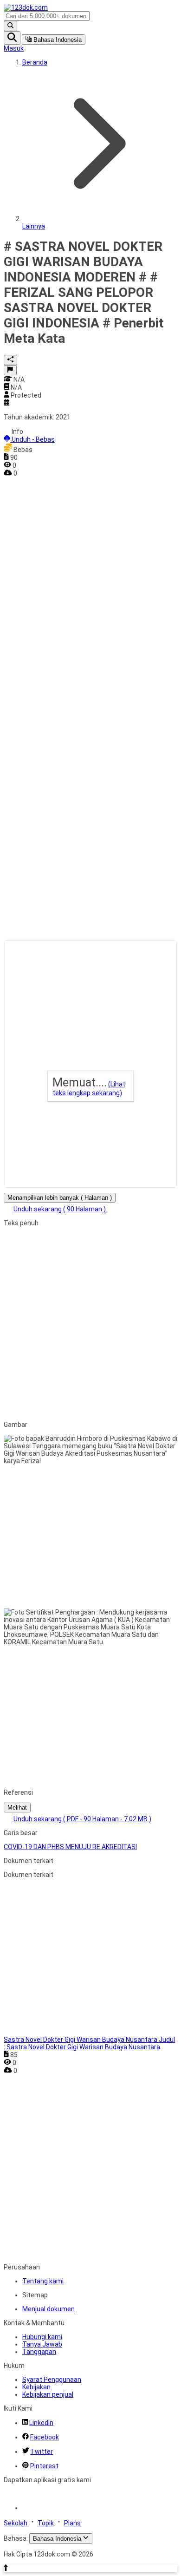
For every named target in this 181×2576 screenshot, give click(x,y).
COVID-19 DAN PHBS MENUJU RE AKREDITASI (70, 1847)
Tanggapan (39, 2352)
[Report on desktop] (10, 370)
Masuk (14, 48)
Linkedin (41, 2423)
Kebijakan (36, 2387)
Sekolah (16, 2523)
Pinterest (44, 2466)
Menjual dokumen (48, 2309)
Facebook (45, 2437)
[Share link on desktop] (10, 360)
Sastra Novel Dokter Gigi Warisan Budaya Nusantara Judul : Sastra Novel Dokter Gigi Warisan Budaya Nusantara (89, 2043)
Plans (72, 2523)
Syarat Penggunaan (52, 2380)
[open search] (12, 38)
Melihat (17, 1808)
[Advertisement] (41, 616)
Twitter (42, 2452)
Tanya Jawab (42, 2344)
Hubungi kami (42, 2337)
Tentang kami (43, 2281)
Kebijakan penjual (48, 2394)
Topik (46, 2523)
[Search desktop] (10, 26)
